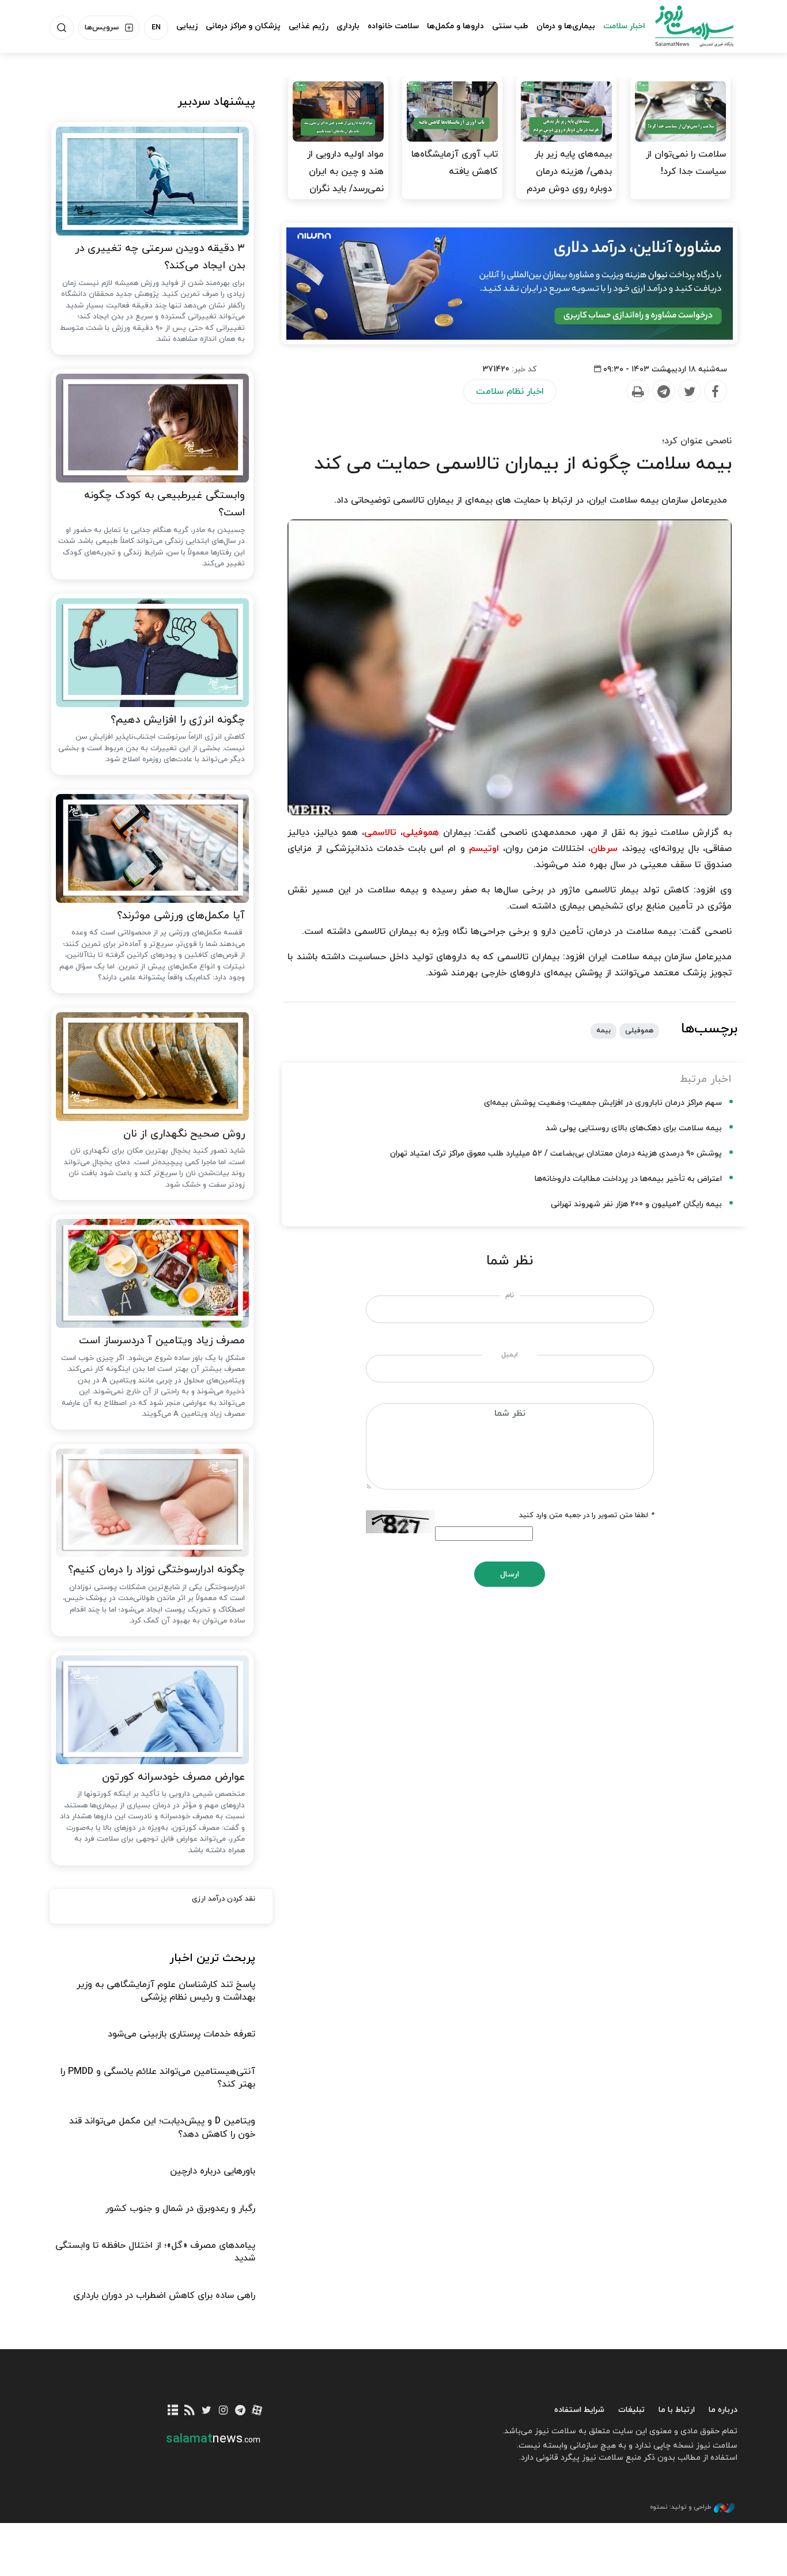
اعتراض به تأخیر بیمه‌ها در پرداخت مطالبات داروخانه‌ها (628, 1179)
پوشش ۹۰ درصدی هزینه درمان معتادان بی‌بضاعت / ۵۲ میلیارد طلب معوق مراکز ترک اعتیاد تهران (556, 1154)
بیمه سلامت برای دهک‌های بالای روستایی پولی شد (634, 1128)
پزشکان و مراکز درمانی (243, 26)
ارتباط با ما (677, 2410)
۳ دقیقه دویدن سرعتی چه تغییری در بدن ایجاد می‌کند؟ (160, 257)
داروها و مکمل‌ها (455, 26)
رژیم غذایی (309, 26)
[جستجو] (62, 28)
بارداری (348, 26)
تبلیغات (631, 2410)
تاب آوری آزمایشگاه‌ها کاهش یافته (455, 163)
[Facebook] (715, 392)
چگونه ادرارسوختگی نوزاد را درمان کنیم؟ (156, 1570)
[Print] (637, 392)
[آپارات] (257, 2411)
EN (156, 28)
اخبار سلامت (624, 26)
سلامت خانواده (393, 26)
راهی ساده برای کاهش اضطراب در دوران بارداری (164, 2296)
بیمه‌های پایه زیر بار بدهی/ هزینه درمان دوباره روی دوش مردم (569, 172)
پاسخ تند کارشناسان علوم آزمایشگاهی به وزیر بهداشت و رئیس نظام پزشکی (166, 1991)
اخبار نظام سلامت (510, 392)
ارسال (510, 1574)
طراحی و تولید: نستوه (680, 2507)
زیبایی (187, 26)
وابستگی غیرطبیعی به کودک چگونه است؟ (164, 504)
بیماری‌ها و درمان (566, 26)
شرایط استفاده (579, 2410)
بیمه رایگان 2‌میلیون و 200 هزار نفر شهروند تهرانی (636, 1204)
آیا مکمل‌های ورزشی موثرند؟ (181, 916)
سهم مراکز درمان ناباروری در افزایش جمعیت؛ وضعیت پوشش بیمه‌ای (603, 1103)
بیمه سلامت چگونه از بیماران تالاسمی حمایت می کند (523, 464)
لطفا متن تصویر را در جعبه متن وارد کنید (587, 1515)
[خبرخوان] (190, 2411)
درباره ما (723, 2410)
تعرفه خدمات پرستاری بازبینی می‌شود (181, 2034)
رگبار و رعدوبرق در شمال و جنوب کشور (180, 2209)
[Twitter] (689, 392)
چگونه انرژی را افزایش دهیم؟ (178, 720)
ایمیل (510, 1355)
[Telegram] (663, 392)
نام (510, 1295)
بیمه (604, 1031)
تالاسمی (380, 833)
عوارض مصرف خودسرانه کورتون (173, 1777)
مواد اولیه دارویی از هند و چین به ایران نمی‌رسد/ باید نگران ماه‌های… (345, 180)
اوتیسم (484, 849)
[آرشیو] (173, 2411)
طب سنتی (510, 26)
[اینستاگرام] (223, 2411)
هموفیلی (421, 833)
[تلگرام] (240, 2411)
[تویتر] (207, 2411)
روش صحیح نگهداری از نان (184, 1134)
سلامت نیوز (684, 26)
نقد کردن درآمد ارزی (224, 1899)
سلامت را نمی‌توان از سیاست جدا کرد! (686, 163)
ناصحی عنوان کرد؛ (697, 441)
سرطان (604, 849)
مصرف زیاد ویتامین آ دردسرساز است (162, 1341)
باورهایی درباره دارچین (213, 2171)
